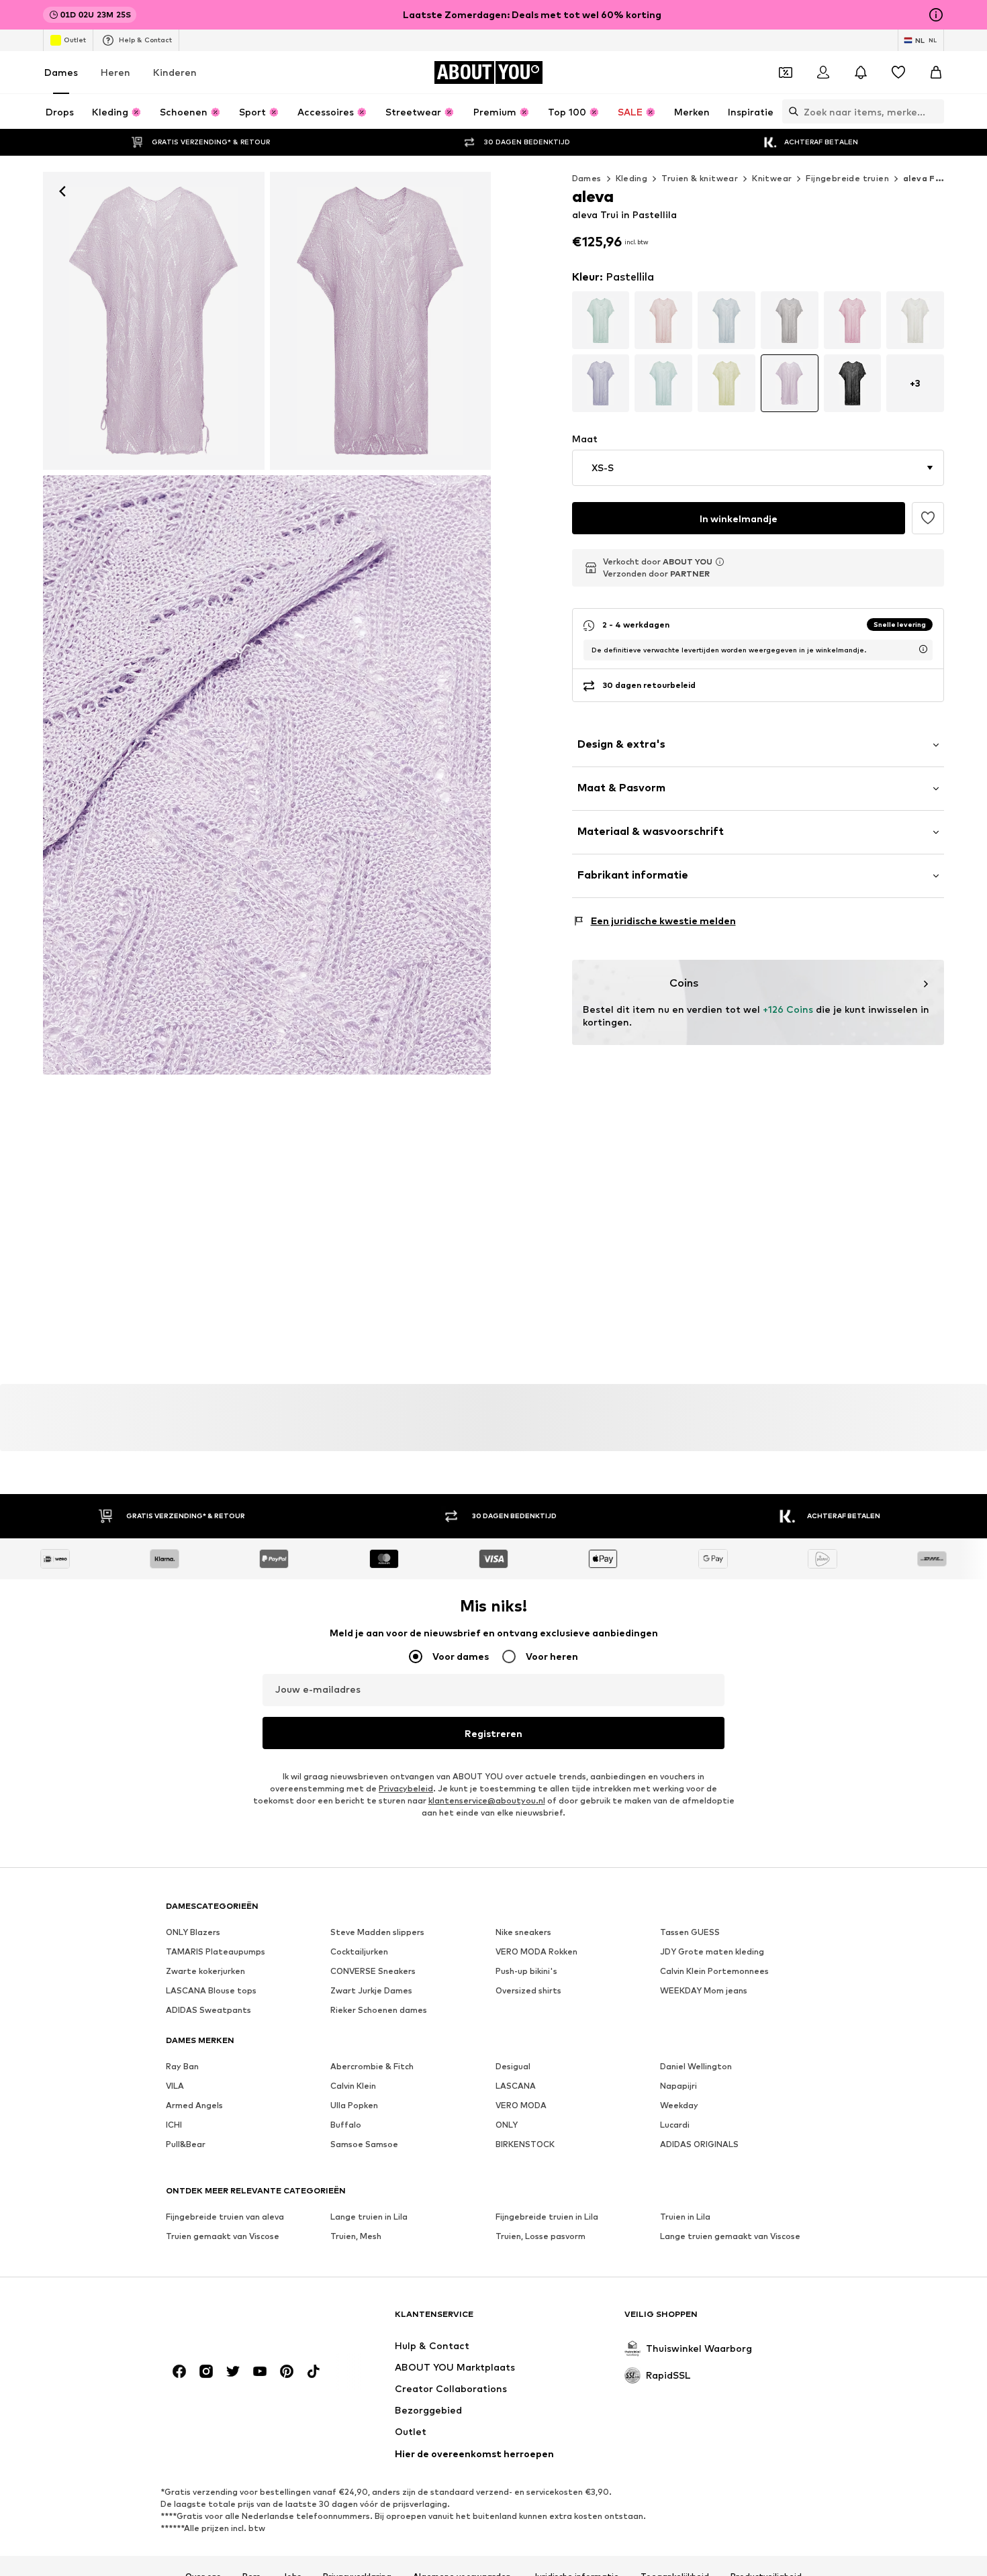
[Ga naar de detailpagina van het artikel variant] (601, 320)
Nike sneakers (523, 1932)
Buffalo (346, 2125)
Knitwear (772, 178)
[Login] (823, 72)
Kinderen (175, 72)
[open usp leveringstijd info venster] (923, 649)
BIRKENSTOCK (525, 2144)
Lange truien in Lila (369, 2217)
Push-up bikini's (526, 1971)
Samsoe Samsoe (364, 2144)
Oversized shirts (528, 1990)
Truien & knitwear (700, 178)
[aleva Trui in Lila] (381, 321)
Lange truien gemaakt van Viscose (730, 2236)
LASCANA (516, 2086)
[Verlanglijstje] (898, 72)
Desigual (513, 2066)
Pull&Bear (186, 2144)
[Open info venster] (936, 15)
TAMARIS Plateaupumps (216, 1951)
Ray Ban (182, 2066)
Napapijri (678, 2086)
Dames (61, 72)
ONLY (507, 2125)
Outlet (75, 40)
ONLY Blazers (193, 1932)
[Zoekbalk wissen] (934, 111)
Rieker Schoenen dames (379, 2010)
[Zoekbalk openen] (790, 111)
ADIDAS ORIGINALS (699, 2144)
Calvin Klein (353, 2086)
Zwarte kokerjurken (205, 1971)
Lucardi (675, 2125)
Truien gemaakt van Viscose (223, 2236)
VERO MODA (521, 2105)
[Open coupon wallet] (786, 72)
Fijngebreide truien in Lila (547, 2217)
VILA (175, 2086)
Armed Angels (194, 2105)
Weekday (679, 2105)
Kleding (632, 178)
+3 (915, 383)
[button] (758, 468)
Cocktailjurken (359, 1951)
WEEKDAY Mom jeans (704, 1990)
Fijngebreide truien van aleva (225, 2217)
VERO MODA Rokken (536, 1951)
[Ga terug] (62, 191)
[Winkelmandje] (936, 72)
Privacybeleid (406, 1788)
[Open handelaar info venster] (720, 562)
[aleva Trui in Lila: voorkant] (154, 321)
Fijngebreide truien (847, 178)
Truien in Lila (685, 2217)
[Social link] (179, 2371)
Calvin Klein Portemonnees (714, 1971)
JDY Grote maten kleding (712, 1951)
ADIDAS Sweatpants (208, 2010)
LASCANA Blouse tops (211, 1990)
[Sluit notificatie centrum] (861, 72)
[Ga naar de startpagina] (239, 2321)
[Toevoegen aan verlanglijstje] (928, 518)
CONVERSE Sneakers (373, 1971)
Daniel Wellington (696, 2066)
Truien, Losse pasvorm (540, 2236)
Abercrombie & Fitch (372, 2066)
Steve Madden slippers (377, 1932)
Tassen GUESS (690, 1932)
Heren (115, 72)
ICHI (174, 2125)
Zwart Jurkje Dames (371, 1990)
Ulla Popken (354, 2105)
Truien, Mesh (356, 2236)
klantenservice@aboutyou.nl (487, 1800)
